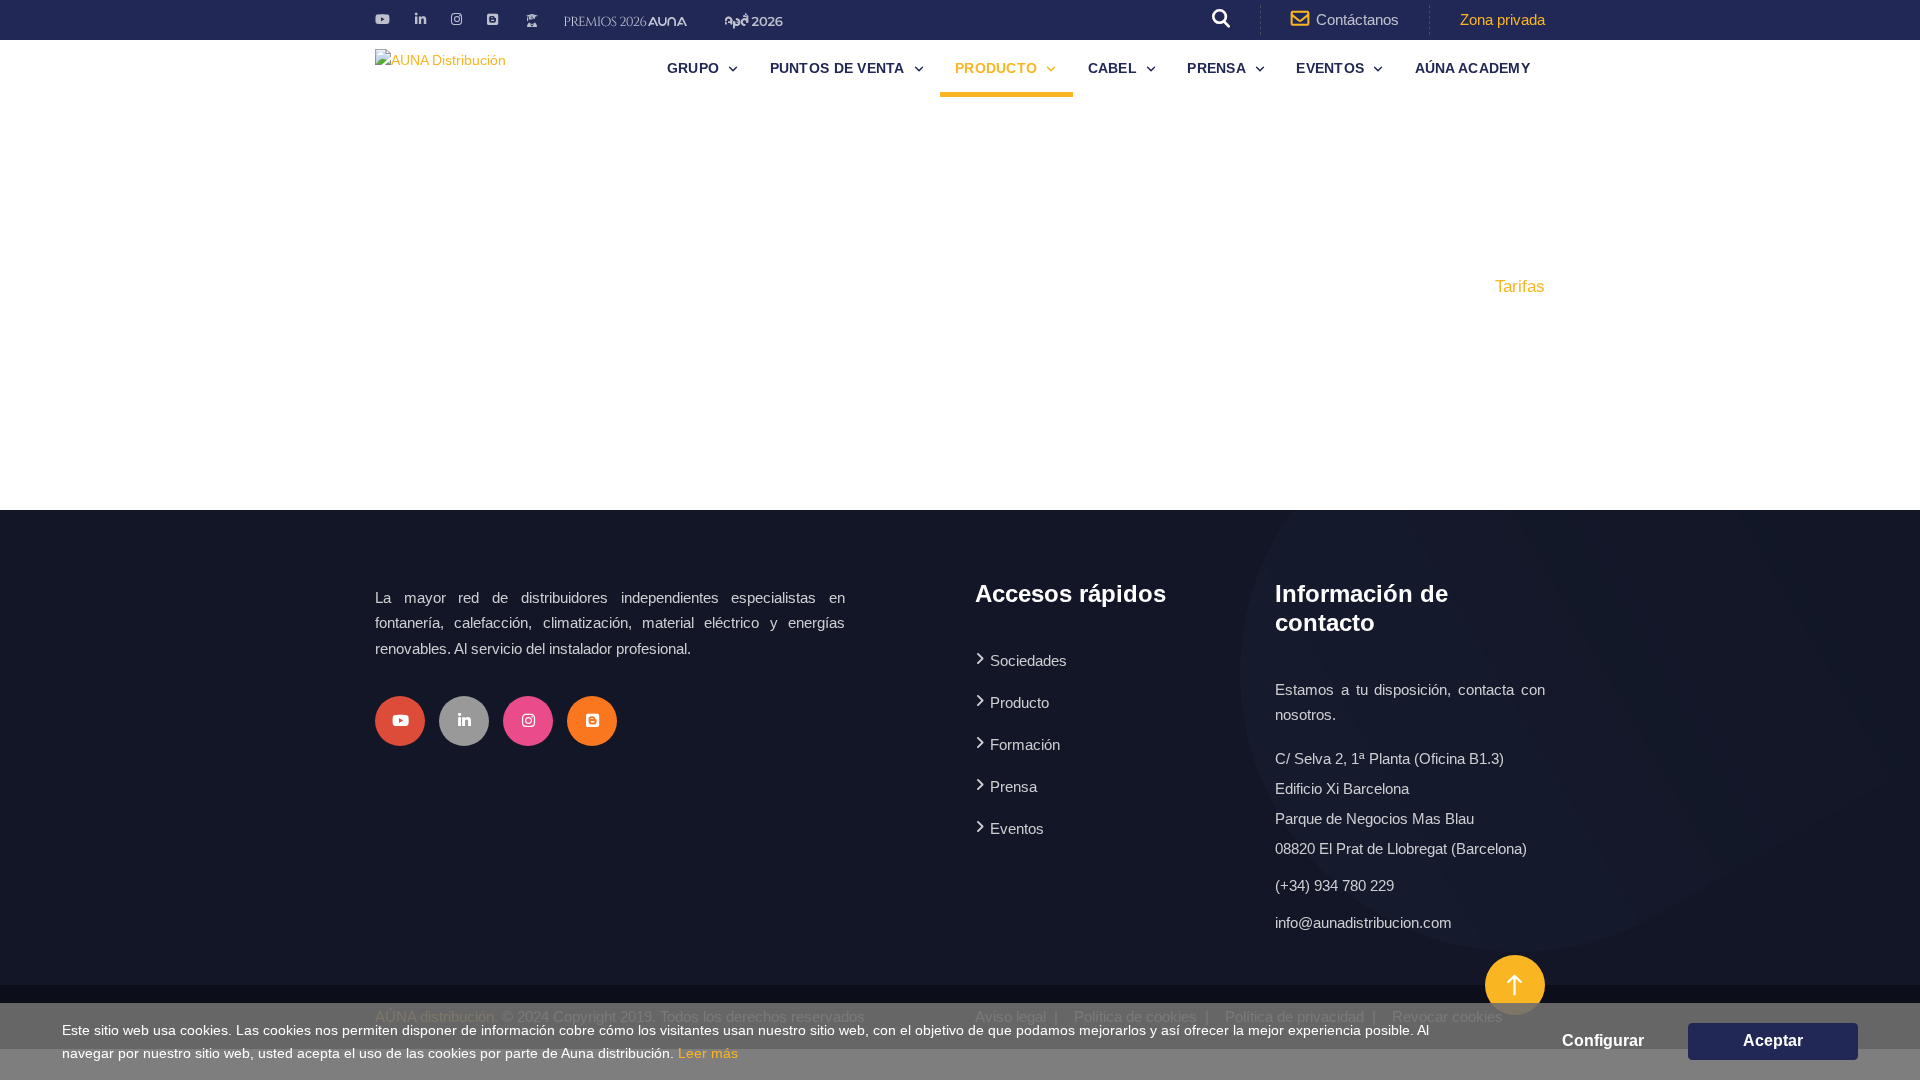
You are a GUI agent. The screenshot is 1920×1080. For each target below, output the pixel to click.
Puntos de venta (837, 68)
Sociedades (1028, 660)
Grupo (693, 68)
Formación (1025, 744)
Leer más (708, 1053)
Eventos (1330, 68)
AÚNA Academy (1472, 68)
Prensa (1216, 68)
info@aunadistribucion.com (1363, 922)
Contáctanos (1357, 19)
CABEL (1112, 68)
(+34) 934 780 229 (1334, 885)
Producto (996, 68)
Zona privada (1502, 19)
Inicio (1356, 286)
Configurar (1603, 1040)
